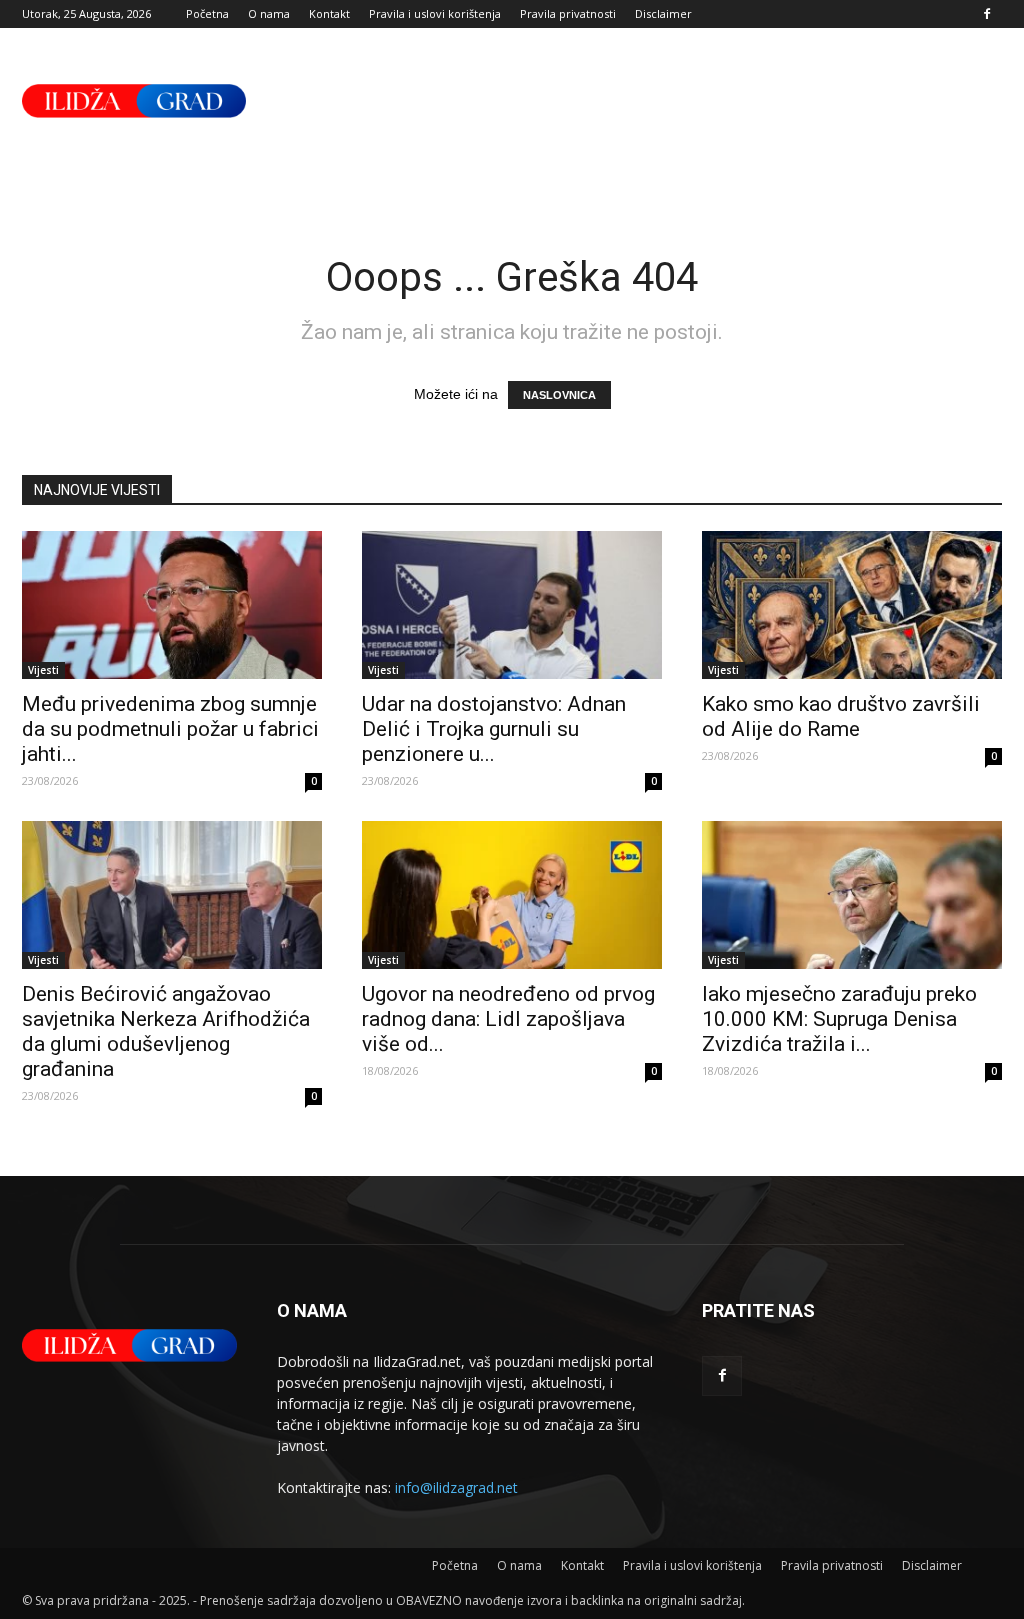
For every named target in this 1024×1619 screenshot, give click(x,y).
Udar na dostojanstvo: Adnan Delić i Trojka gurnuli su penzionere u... (494, 729)
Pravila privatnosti (568, 13)
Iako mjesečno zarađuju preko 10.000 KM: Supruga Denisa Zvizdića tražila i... (839, 1019)
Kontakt (329, 13)
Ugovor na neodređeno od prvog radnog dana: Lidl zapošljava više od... (508, 1019)
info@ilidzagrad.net (456, 1487)
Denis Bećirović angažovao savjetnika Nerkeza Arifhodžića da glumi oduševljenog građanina (166, 1031)
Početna (207, 13)
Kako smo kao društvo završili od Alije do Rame (841, 716)
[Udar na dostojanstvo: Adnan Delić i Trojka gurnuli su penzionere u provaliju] (512, 605)
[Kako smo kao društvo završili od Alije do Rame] (852, 605)
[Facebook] (987, 14)
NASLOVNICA (559, 395)
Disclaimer (663, 13)
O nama (269, 13)
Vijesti (43, 670)
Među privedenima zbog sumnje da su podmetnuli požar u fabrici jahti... (170, 729)
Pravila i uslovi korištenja (435, 13)
